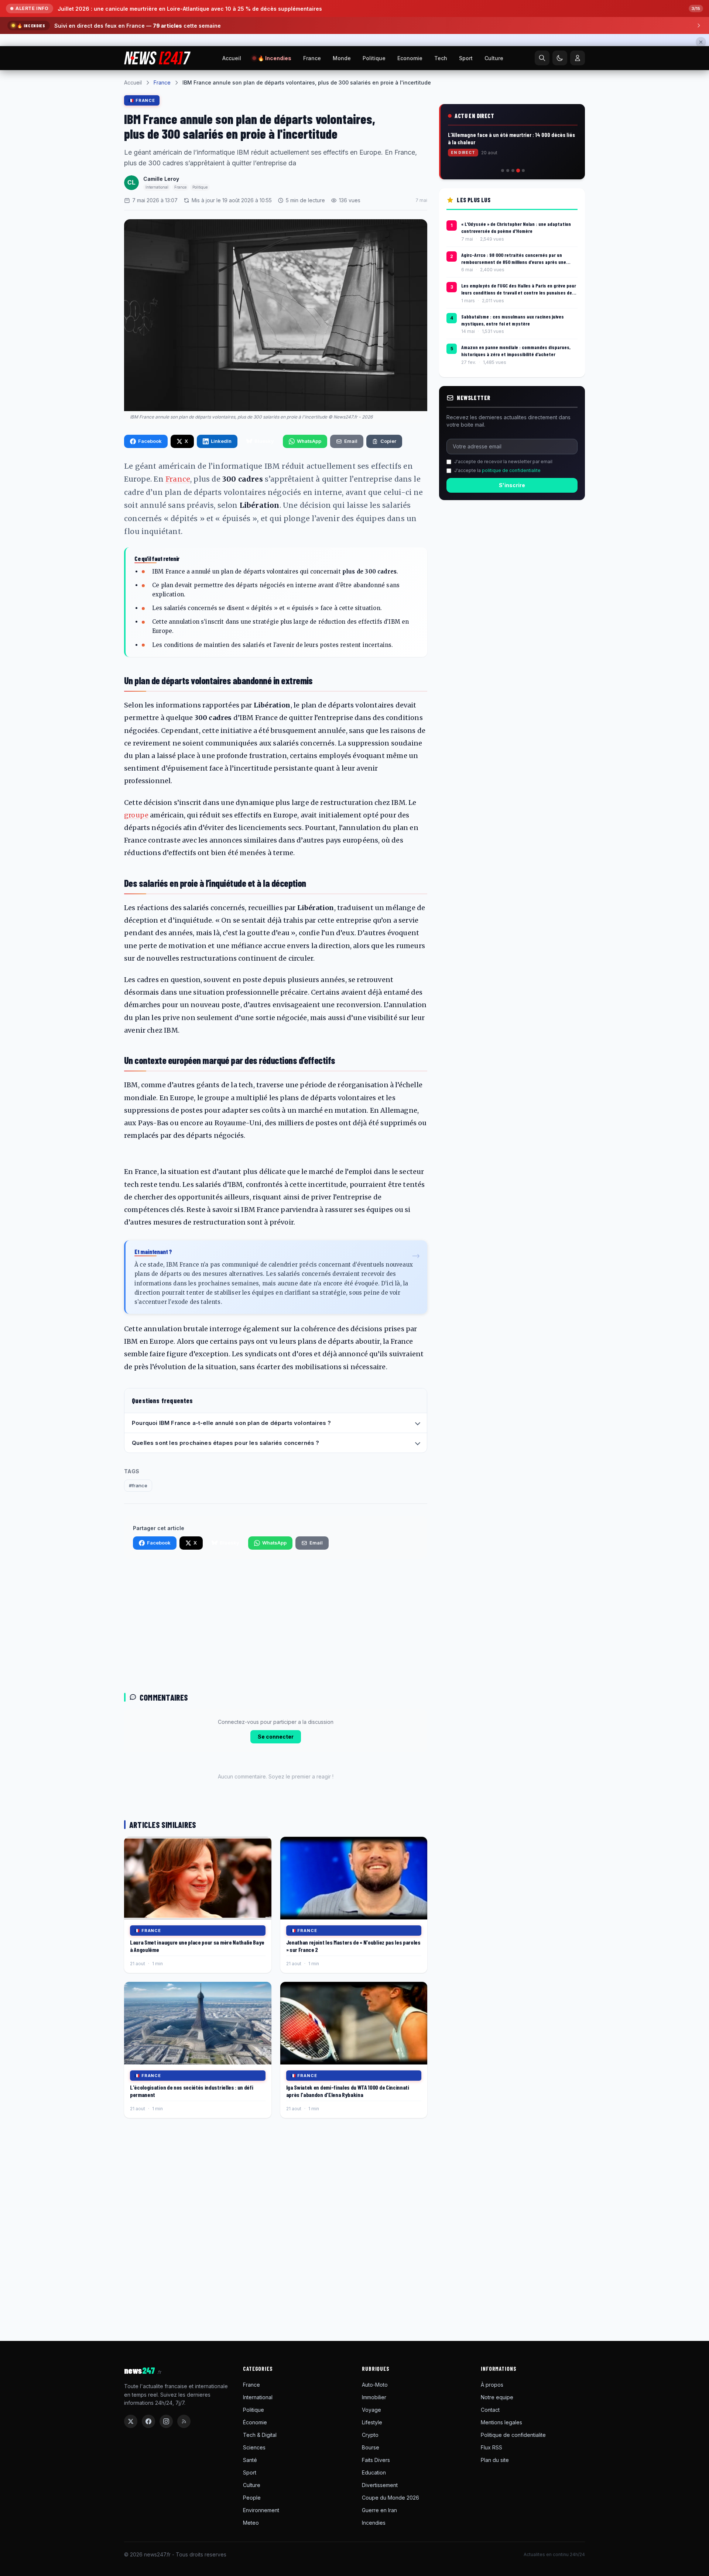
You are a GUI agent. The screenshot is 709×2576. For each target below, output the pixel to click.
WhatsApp (309, 533)
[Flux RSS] (184, 2514)
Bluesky (264, 533)
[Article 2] (508, 263)
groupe (136, 907)
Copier (388, 533)
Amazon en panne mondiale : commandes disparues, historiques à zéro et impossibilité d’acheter (516, 443)
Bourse (371, 2540)
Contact (490, 2502)
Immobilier (374, 2489)
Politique (374, 150)
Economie (410, 150)
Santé (250, 2552)
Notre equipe (497, 2489)
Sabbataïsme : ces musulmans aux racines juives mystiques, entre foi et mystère (513, 412)
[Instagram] (166, 2514)
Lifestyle (372, 2515)
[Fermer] (701, 42)
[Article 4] (518, 263)
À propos (492, 2477)
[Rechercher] (542, 150)
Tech (441, 150)
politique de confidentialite (511, 563)
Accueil (232, 150)
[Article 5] (523, 263)
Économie (255, 2515)
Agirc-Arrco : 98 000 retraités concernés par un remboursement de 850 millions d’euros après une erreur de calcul (514, 351)
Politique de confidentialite (513, 2527)
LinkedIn (221, 533)
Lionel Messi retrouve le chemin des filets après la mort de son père (147, 9)
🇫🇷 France (142, 193)
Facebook (150, 533)
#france (138, 1578)
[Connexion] (578, 150)
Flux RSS (491, 2540)
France (312, 150)
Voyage (371, 2502)
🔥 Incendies (275, 150)
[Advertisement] (276, 1717)
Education (374, 2565)
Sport (466, 150)
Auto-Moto (375, 2477)
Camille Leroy (161, 271)
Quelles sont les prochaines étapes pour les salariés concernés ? (226, 1535)
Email (351, 533)
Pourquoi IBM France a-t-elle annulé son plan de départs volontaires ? (231, 1515)
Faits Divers (376, 2552)
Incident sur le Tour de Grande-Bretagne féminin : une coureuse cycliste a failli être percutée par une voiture (512, 231)
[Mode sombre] (560, 150)
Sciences (254, 2540)
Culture (494, 150)
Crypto (370, 2527)
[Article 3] (513, 263)
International (258, 2489)
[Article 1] (503, 263)
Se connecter (276, 1829)
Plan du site (495, 2552)
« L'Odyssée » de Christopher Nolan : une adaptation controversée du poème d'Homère (516, 320)
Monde (342, 150)
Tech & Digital (260, 2527)
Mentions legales (501, 2515)
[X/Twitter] (131, 2514)
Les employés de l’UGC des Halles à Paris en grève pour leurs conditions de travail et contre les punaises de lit (519, 382)
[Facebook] (148, 2514)
